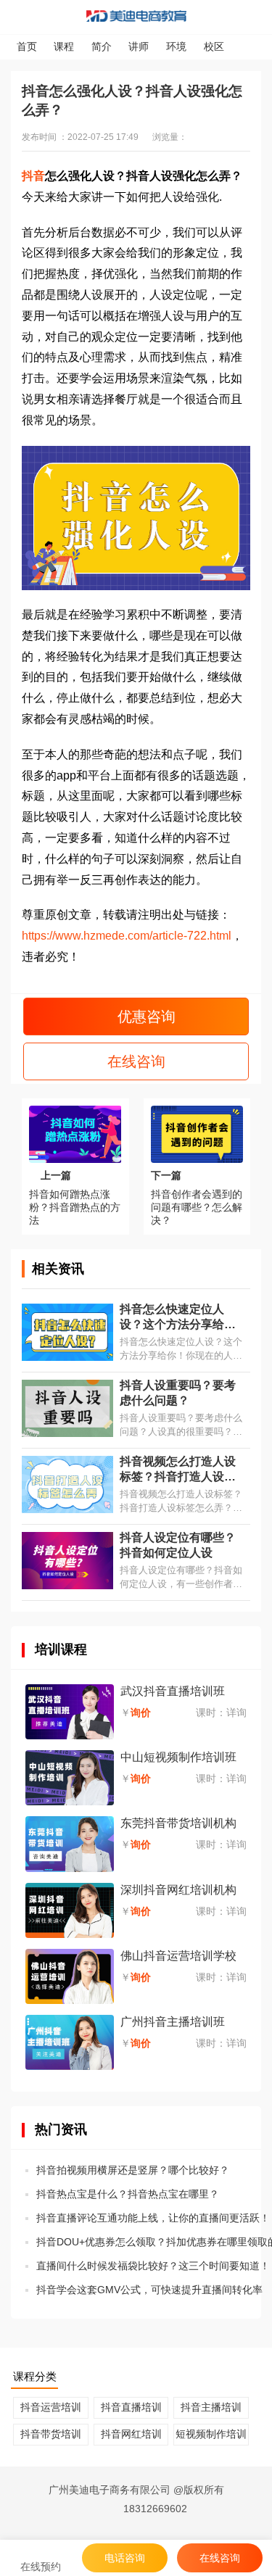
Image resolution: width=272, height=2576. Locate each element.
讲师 (139, 46)
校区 (214, 46)
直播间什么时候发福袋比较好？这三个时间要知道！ (153, 2266)
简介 (102, 46)
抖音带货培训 (51, 2434)
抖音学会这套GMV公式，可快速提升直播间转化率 (149, 2290)
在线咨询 (136, 1061)
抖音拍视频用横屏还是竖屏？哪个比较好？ (133, 2170)
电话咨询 (125, 2558)
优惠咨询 (144, 1016)
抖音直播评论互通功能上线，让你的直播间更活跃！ (153, 2218)
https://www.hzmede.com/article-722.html (127, 936)
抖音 (33, 176)
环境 (176, 46)
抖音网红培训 (131, 2434)
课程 (64, 46)
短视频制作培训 (211, 2434)
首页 (27, 46)
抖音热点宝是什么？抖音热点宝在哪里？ (128, 2194)
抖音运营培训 (51, 2407)
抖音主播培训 (211, 2407)
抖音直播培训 (131, 2407)
